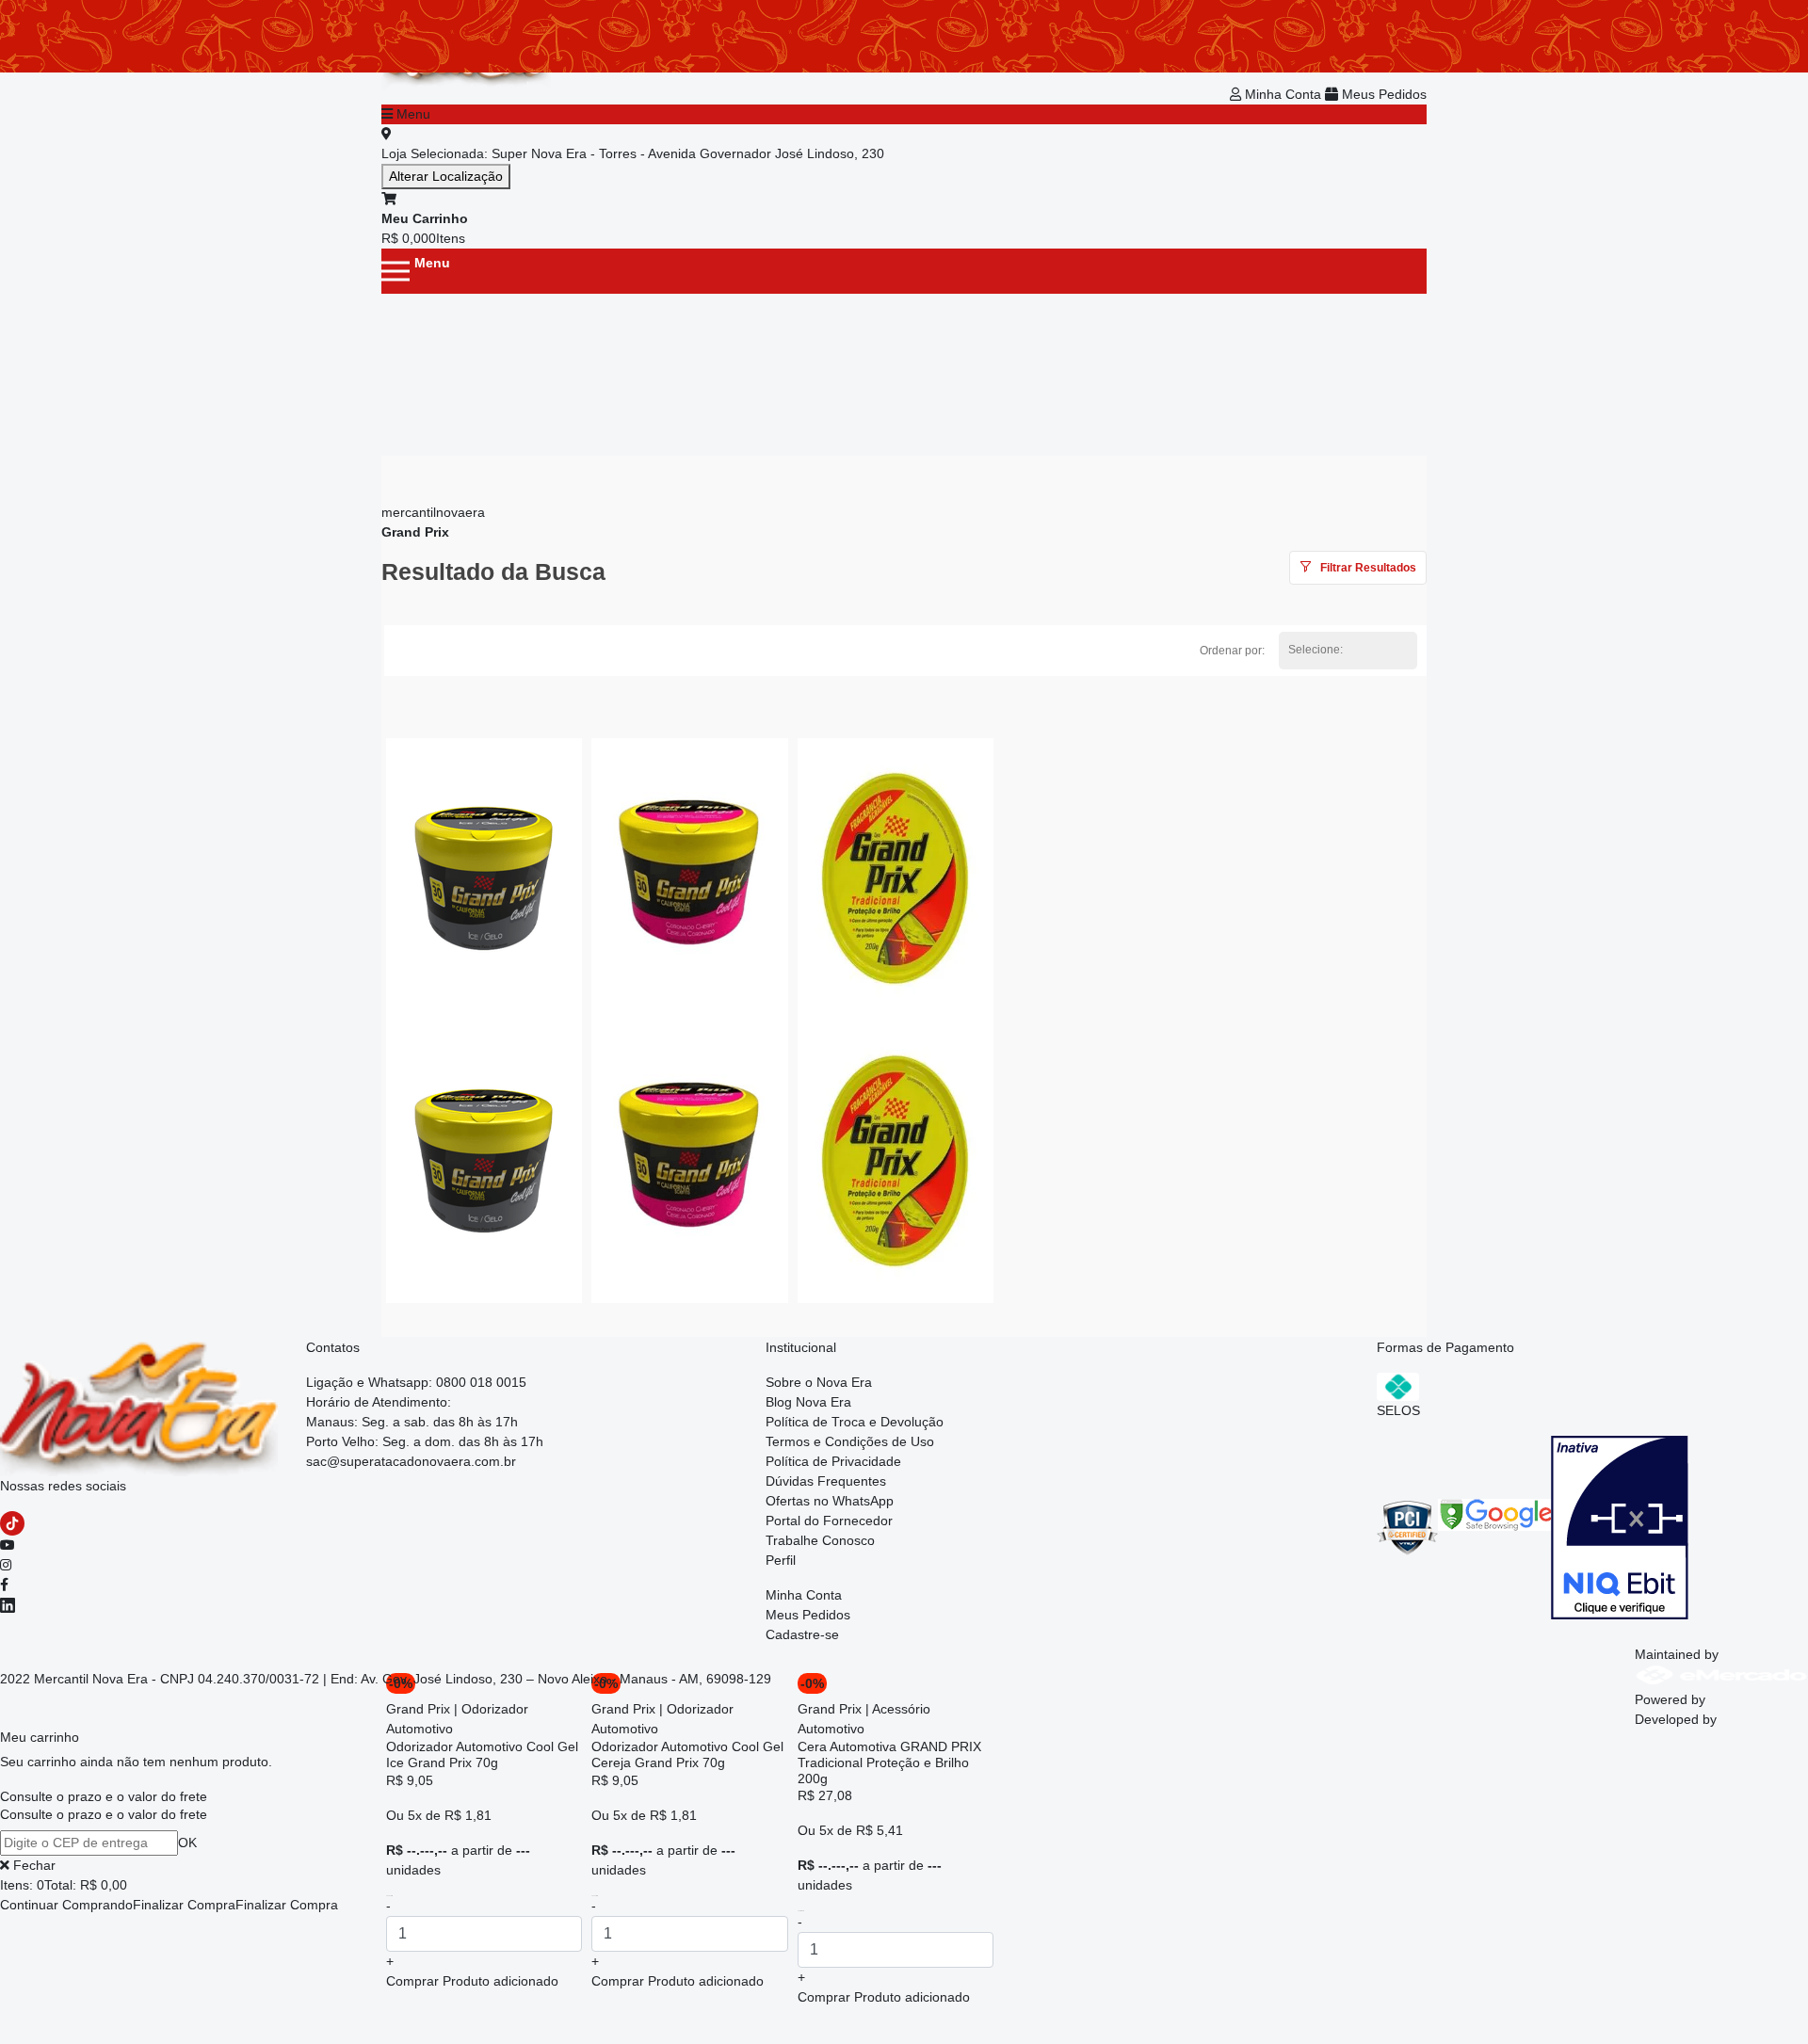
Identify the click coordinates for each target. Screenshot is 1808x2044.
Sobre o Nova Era (819, 1382)
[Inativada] (1620, 1526)
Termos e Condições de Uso (850, 1441)
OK (187, 1843)
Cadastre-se (802, 1634)
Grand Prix (415, 532)
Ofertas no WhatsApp (830, 1501)
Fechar (32, 1865)
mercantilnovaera (433, 512)
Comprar (472, 1981)
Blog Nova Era (808, 1402)
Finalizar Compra (184, 1905)
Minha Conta (1283, 94)
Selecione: (1316, 650)
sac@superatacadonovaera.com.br (411, 1461)
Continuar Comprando (66, 1905)
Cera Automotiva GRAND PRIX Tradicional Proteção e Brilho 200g (889, 1762)
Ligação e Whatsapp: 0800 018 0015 (416, 1382)
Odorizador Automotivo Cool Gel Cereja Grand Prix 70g (687, 1754)
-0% (812, 1683)
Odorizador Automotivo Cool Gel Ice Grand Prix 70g (482, 1754)
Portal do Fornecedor (829, 1521)
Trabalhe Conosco (820, 1540)
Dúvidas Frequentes (826, 1481)
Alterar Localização (446, 176)
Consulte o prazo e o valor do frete (104, 1796)
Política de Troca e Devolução (855, 1422)
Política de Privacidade (833, 1461)
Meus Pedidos (1382, 94)
